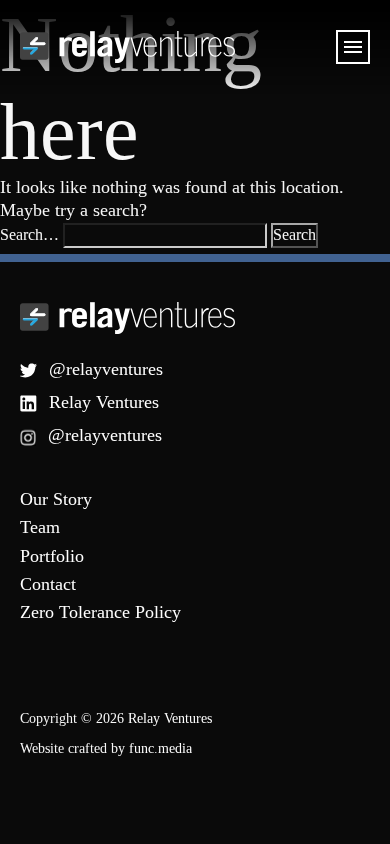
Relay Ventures (104, 402)
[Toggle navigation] (353, 47)
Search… (29, 234)
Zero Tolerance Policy (100, 612)
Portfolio (52, 556)
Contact (48, 584)
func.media (160, 748)
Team (40, 527)
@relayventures (106, 369)
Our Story (56, 499)
